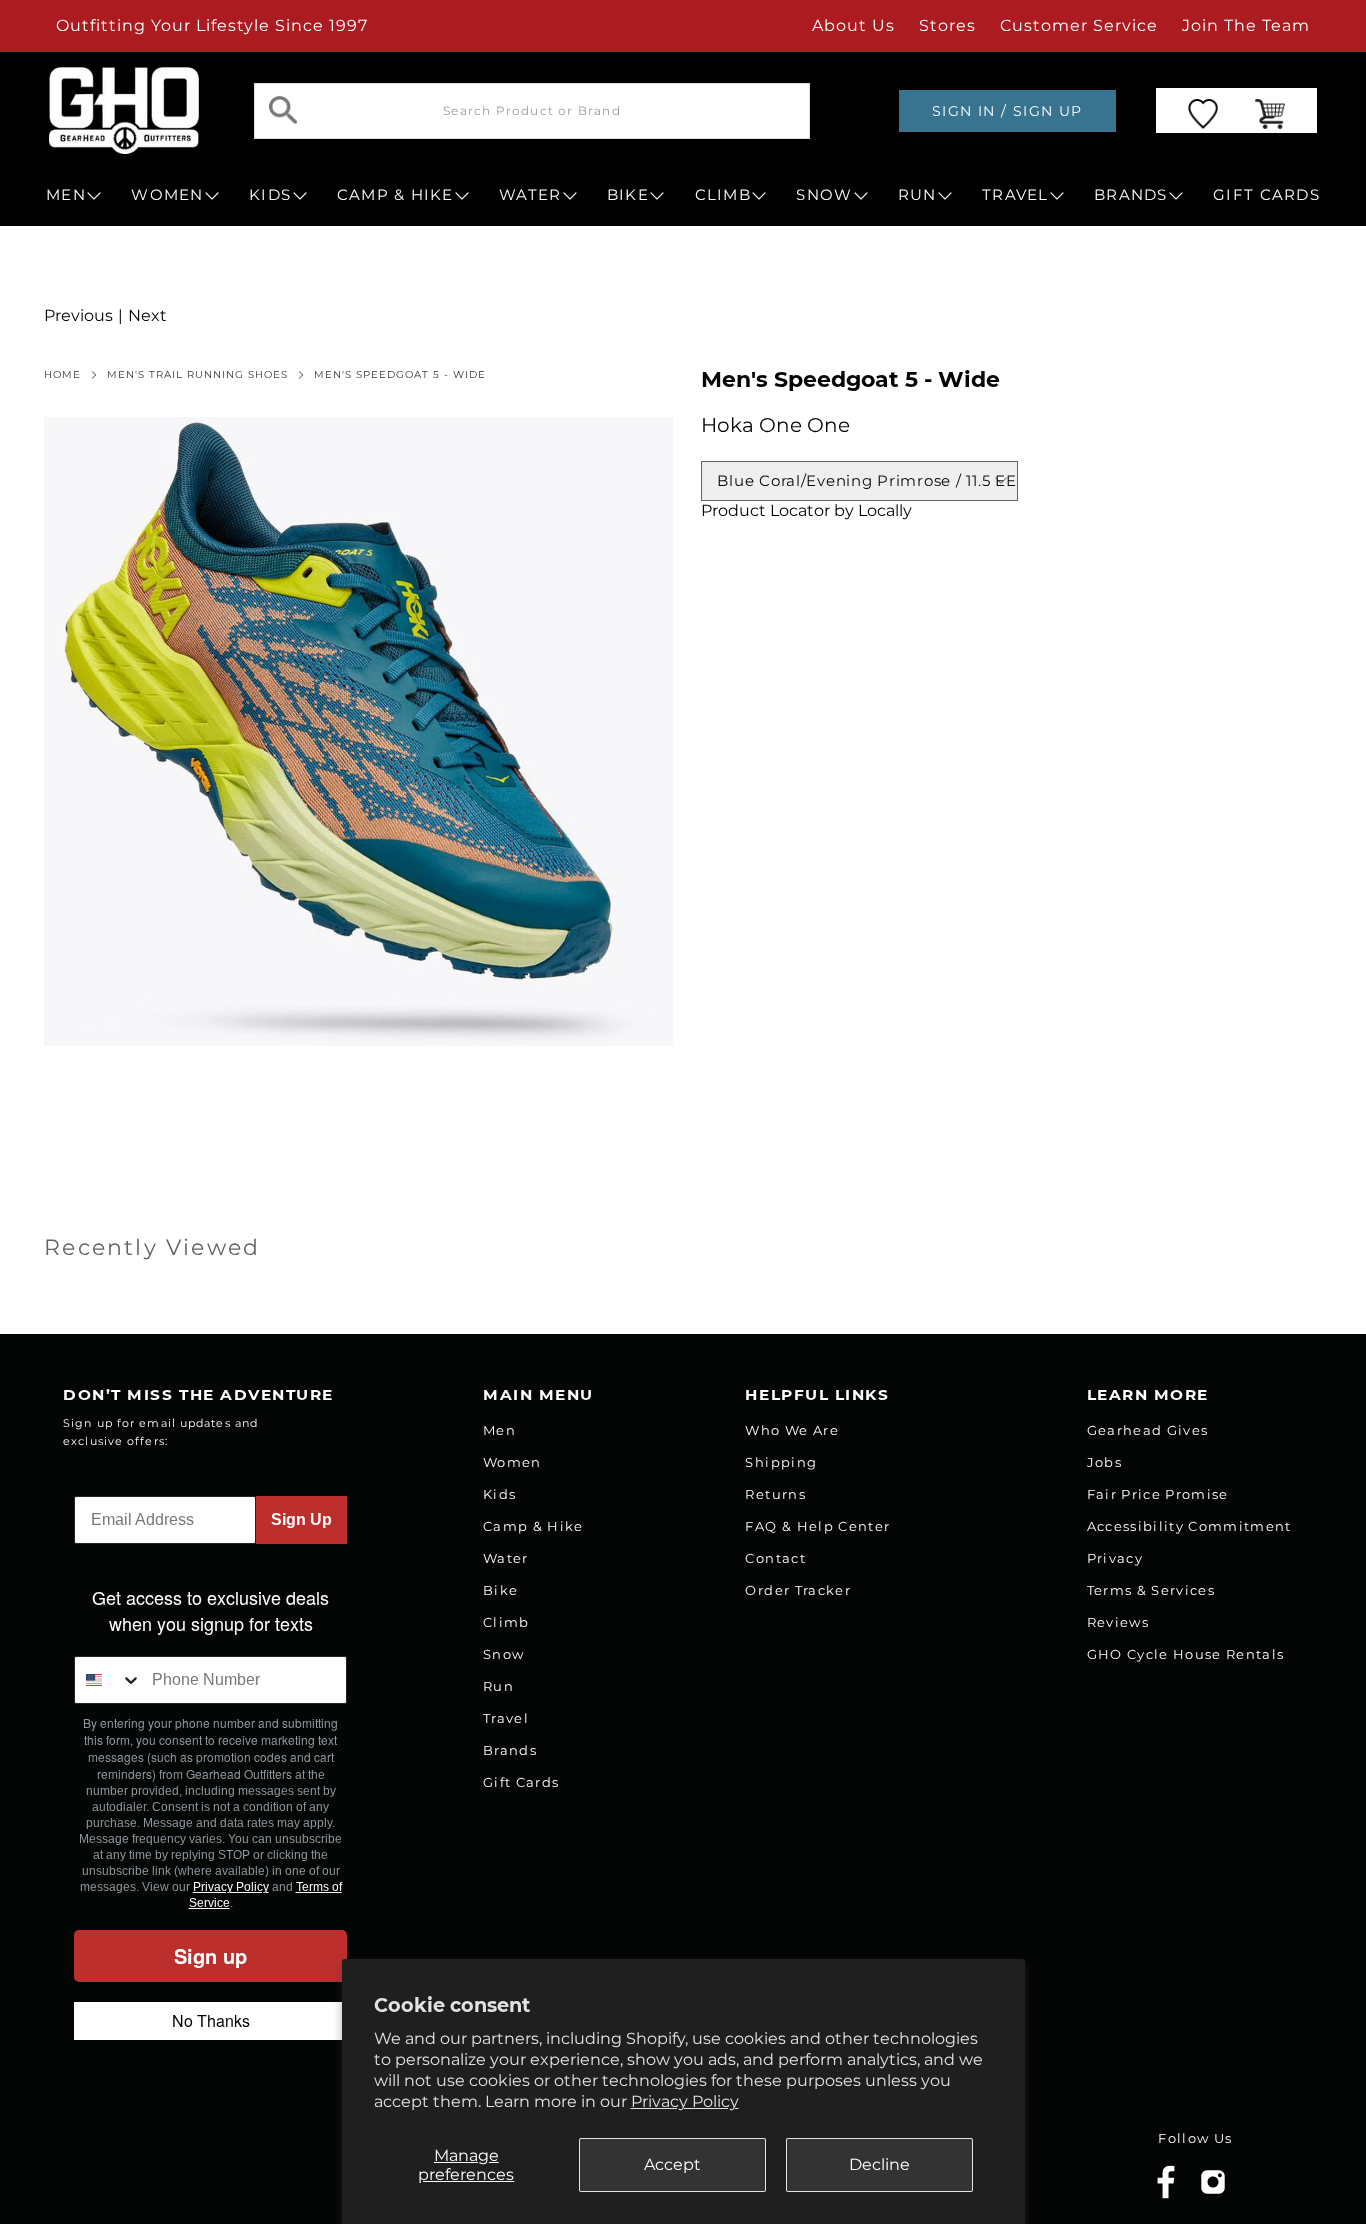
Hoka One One (775, 425)
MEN (66, 195)
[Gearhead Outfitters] (124, 110)
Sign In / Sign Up (1007, 111)
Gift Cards (521, 1782)
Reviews (1118, 1622)
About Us (853, 25)
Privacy (1115, 1558)
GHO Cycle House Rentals (1186, 1654)
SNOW (824, 195)
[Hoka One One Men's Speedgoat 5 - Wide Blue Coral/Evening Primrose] (358, 731)
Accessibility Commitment (1189, 1526)
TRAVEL (1015, 195)
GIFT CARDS (1266, 195)
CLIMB (723, 195)
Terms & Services (1151, 1590)
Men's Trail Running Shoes (197, 375)
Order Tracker (797, 1590)
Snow (503, 1654)
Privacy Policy (685, 2101)
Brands (510, 1750)
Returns (775, 1494)
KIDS (270, 195)
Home (62, 375)
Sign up (210, 1955)
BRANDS (1131, 195)
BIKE (628, 195)
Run (498, 1686)
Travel (506, 1718)
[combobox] (108, 1680)
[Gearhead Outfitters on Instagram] (1213, 2189)
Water (506, 1558)
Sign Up (301, 1519)
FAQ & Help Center (817, 1526)
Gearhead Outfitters (232, 2167)
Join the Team (1246, 25)
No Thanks (211, 2020)
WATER (530, 195)
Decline (879, 2164)
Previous (78, 315)
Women (512, 1462)
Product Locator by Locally (806, 510)
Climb (506, 1622)
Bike (500, 1590)
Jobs (1104, 1462)
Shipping (781, 1462)
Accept (672, 2164)
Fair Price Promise (1158, 1494)
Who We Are (791, 1430)
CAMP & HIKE (395, 195)
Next (147, 315)
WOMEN (167, 195)
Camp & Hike (533, 1526)
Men (499, 1430)
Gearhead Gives (1148, 1430)
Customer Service (1079, 25)
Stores (947, 25)
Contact (775, 1558)
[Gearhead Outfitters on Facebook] (1166, 2194)
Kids (499, 1494)
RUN (917, 195)
